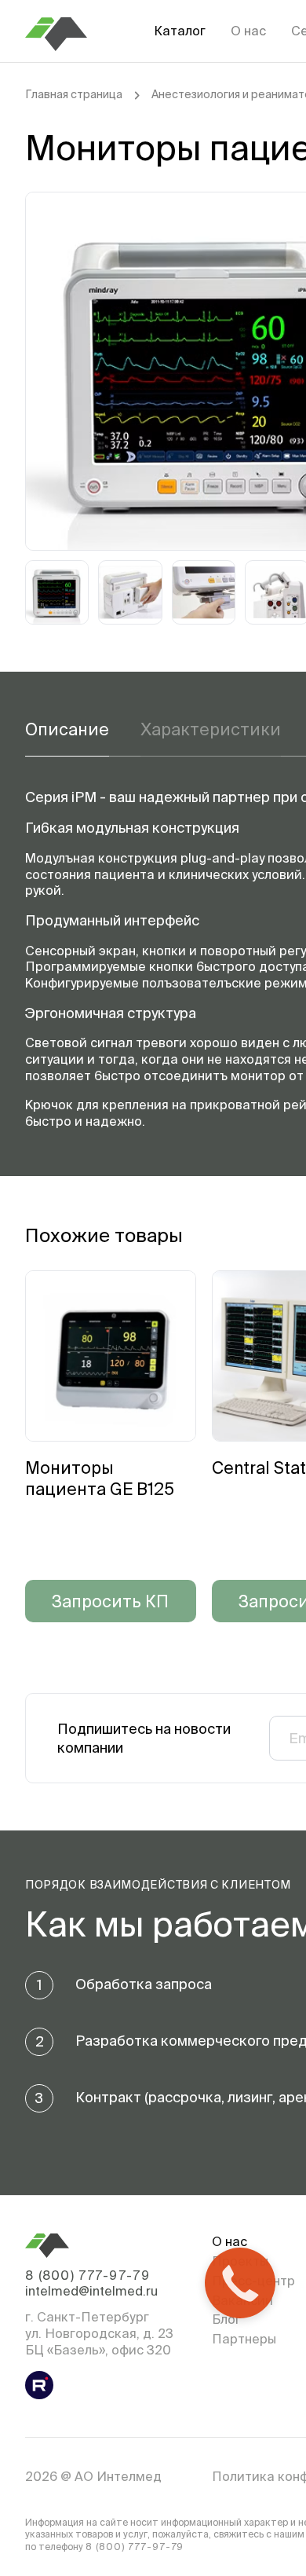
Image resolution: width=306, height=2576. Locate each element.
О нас (248, 31)
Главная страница (74, 94)
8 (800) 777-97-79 (87, 2275)
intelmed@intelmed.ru (91, 2291)
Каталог (180, 31)
